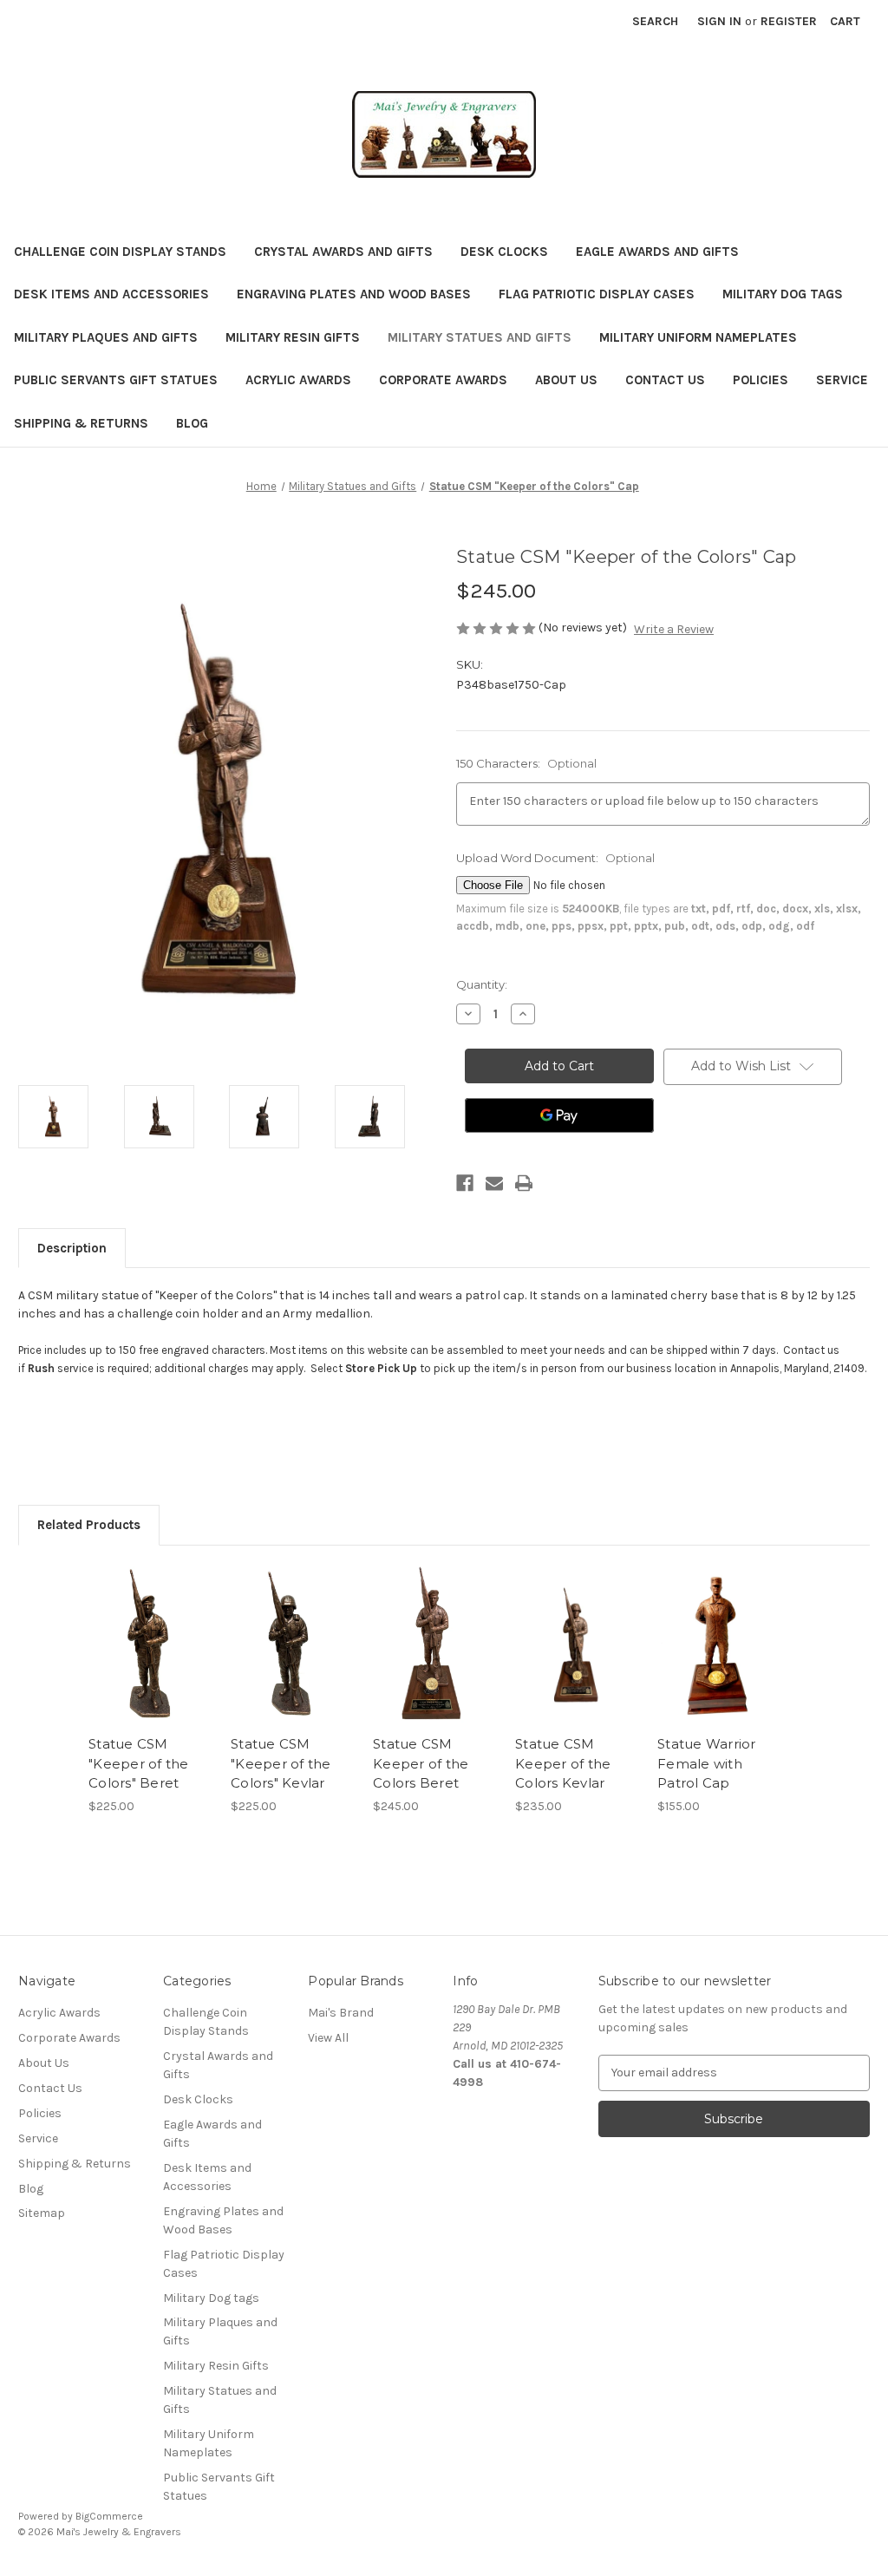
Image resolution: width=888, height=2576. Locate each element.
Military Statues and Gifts (480, 337)
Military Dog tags (783, 294)
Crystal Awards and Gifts (343, 252)
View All (328, 2038)
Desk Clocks (504, 252)
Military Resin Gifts (293, 337)
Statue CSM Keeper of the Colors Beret (421, 1763)
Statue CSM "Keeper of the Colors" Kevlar (281, 1763)
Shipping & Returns (81, 423)
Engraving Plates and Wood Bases (354, 294)
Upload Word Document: (555, 858)
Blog (192, 423)
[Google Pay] (559, 1115)
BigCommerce (109, 2516)
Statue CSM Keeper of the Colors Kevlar (563, 1763)
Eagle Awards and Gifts (657, 252)
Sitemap (42, 2213)
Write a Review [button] (674, 629)
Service (842, 380)
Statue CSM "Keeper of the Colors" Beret (139, 1763)
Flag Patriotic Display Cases (597, 294)
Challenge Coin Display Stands (120, 252)
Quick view (149, 1630)
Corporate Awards (443, 380)
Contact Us (665, 380)
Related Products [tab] (89, 1525)
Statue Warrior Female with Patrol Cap (707, 1763)
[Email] (494, 1183)
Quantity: (482, 984)
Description (72, 1248)
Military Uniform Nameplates (698, 337)
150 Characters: (526, 763)
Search (655, 21)
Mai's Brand (341, 2013)
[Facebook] (465, 1183)
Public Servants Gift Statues (116, 380)
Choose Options (435, 1659)
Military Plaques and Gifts (106, 337)
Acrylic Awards (298, 380)
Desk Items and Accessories (111, 294)
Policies (761, 380)
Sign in (719, 21)
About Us (566, 380)
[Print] (524, 1183)
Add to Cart (150, 1659)
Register (789, 21)
